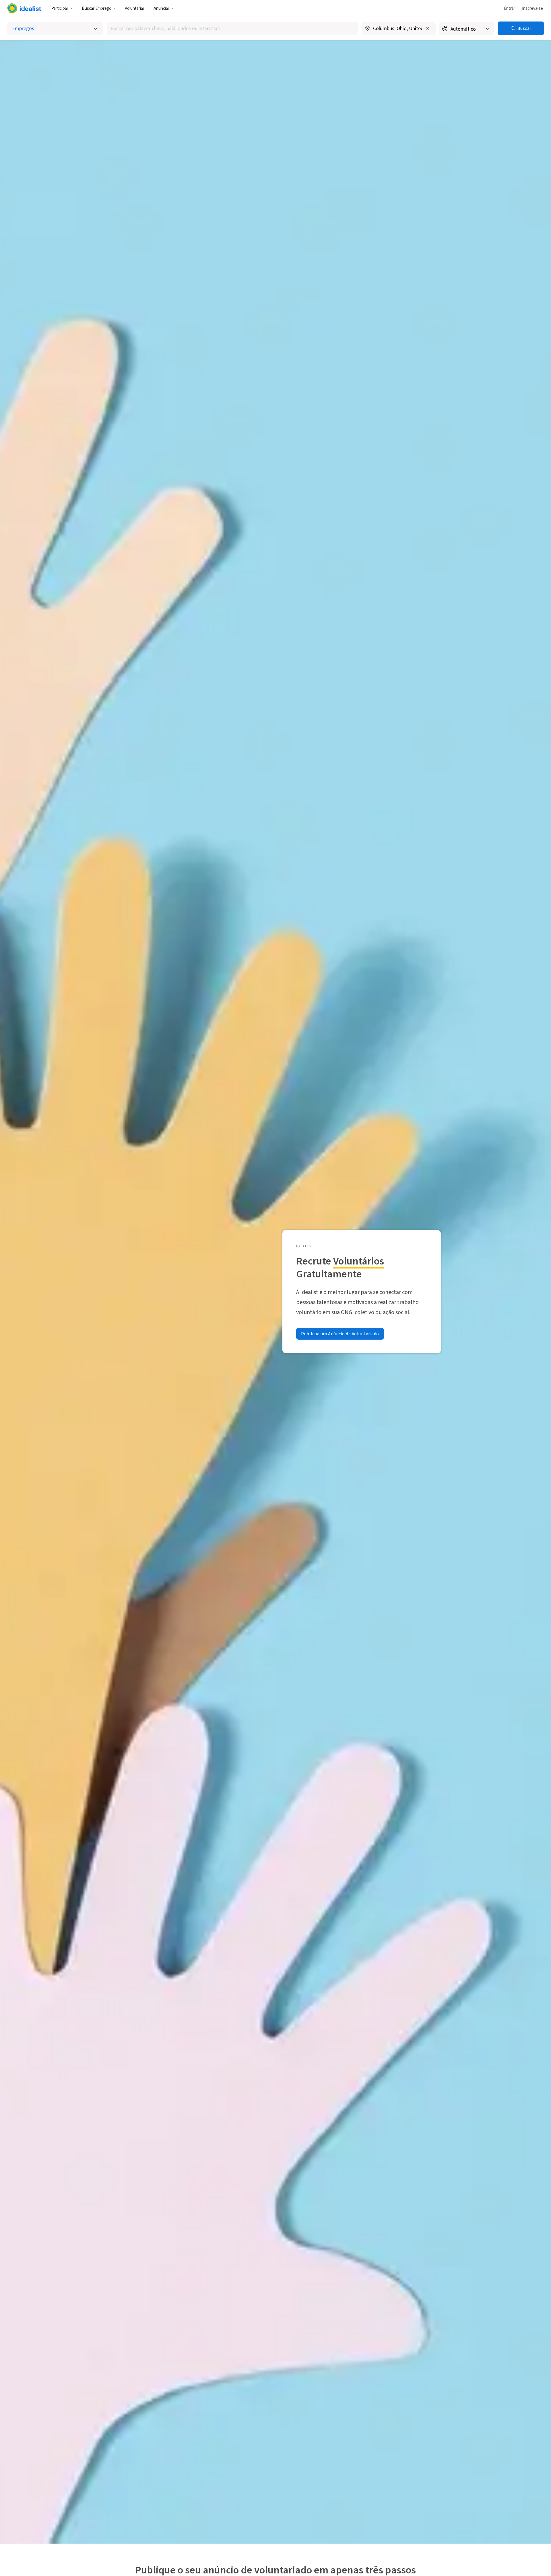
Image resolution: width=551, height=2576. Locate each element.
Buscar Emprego (97, 8)
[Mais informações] (399, 29)
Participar (60, 8)
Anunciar (161, 8)
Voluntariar (135, 8)
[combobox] (232, 29)
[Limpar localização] (428, 28)
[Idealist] (24, 8)
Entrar (510, 8)
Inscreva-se (532, 8)
